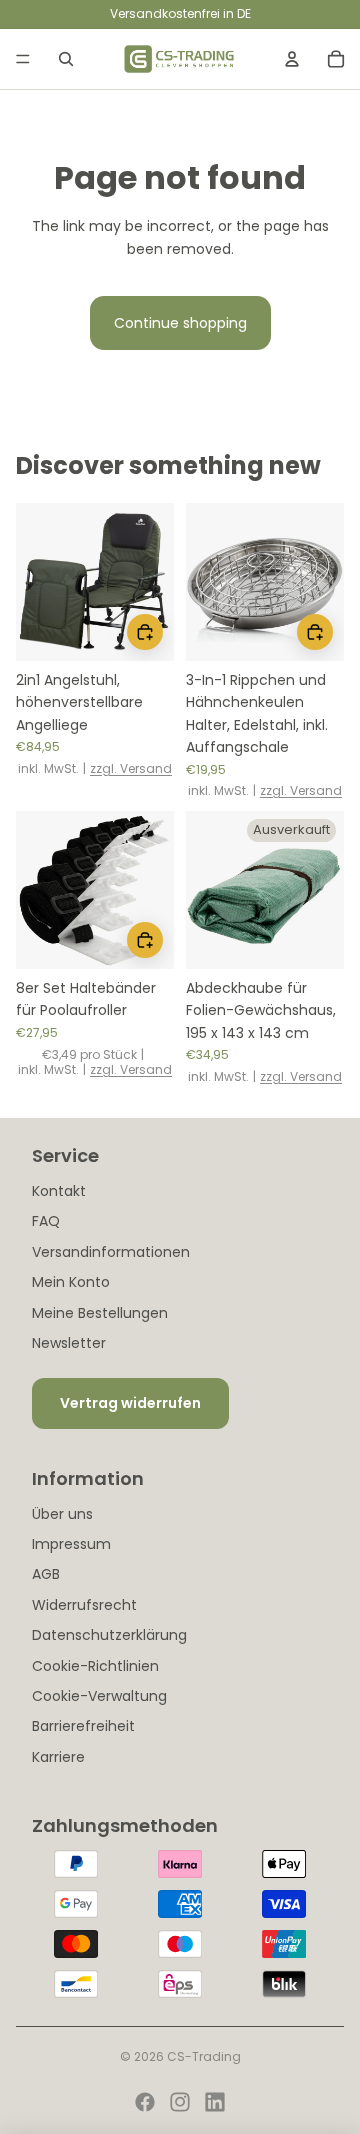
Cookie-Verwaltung (99, 1696)
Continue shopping (180, 323)
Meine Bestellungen (100, 1313)
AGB (46, 1574)
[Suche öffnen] (66, 59)
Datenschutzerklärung (109, 1635)
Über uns (62, 1514)
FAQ (46, 1221)
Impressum (71, 1544)
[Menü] (23, 59)
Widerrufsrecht (84, 1605)
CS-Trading (204, 2056)
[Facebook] (145, 2102)
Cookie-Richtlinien (95, 1666)
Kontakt (59, 1191)
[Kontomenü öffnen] (292, 59)
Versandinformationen (111, 1252)
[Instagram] (180, 2102)
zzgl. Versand (131, 768)
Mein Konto (71, 1282)
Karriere (58, 1757)
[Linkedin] (215, 2102)
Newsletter (69, 1343)
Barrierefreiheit (83, 1726)
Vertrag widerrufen (130, 1403)
